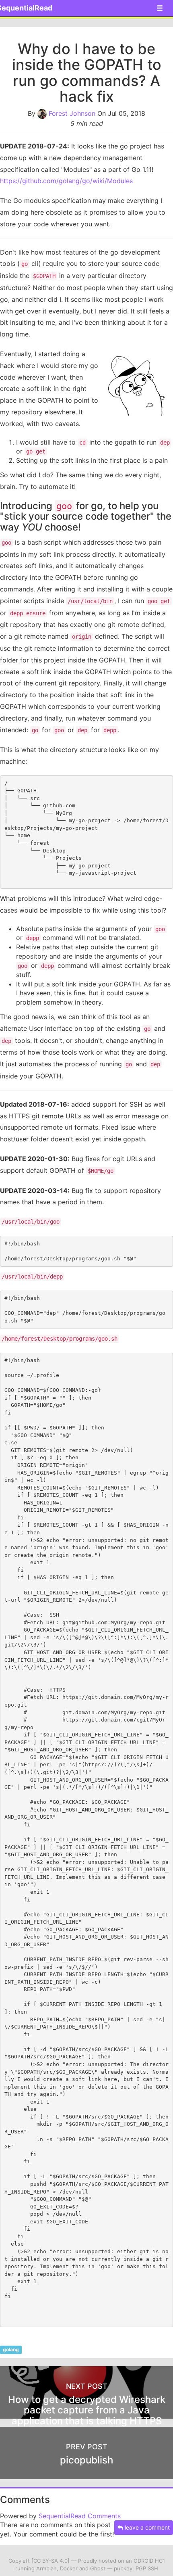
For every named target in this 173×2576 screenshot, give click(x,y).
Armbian (46, 2568)
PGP (141, 2568)
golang (11, 2349)
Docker (69, 2568)
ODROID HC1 (149, 2561)
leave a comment (146, 2527)
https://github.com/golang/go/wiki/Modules (66, 181)
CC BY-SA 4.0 (50, 2561)
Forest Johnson (72, 113)
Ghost (98, 2568)
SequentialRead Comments (80, 2516)
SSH (153, 2568)
